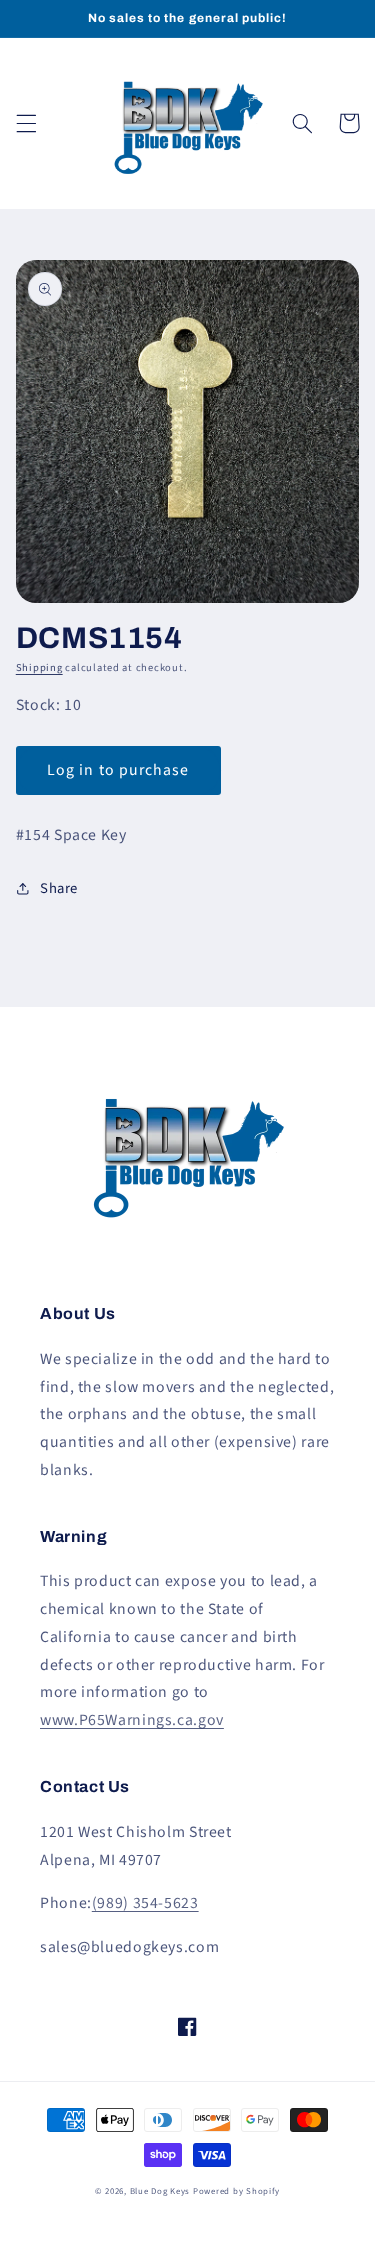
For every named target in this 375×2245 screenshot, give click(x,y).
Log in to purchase (118, 770)
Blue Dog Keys (160, 2191)
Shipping (39, 667)
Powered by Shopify (236, 2191)
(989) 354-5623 (145, 1903)
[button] (26, 123)
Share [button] (59, 888)
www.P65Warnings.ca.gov (132, 1720)
